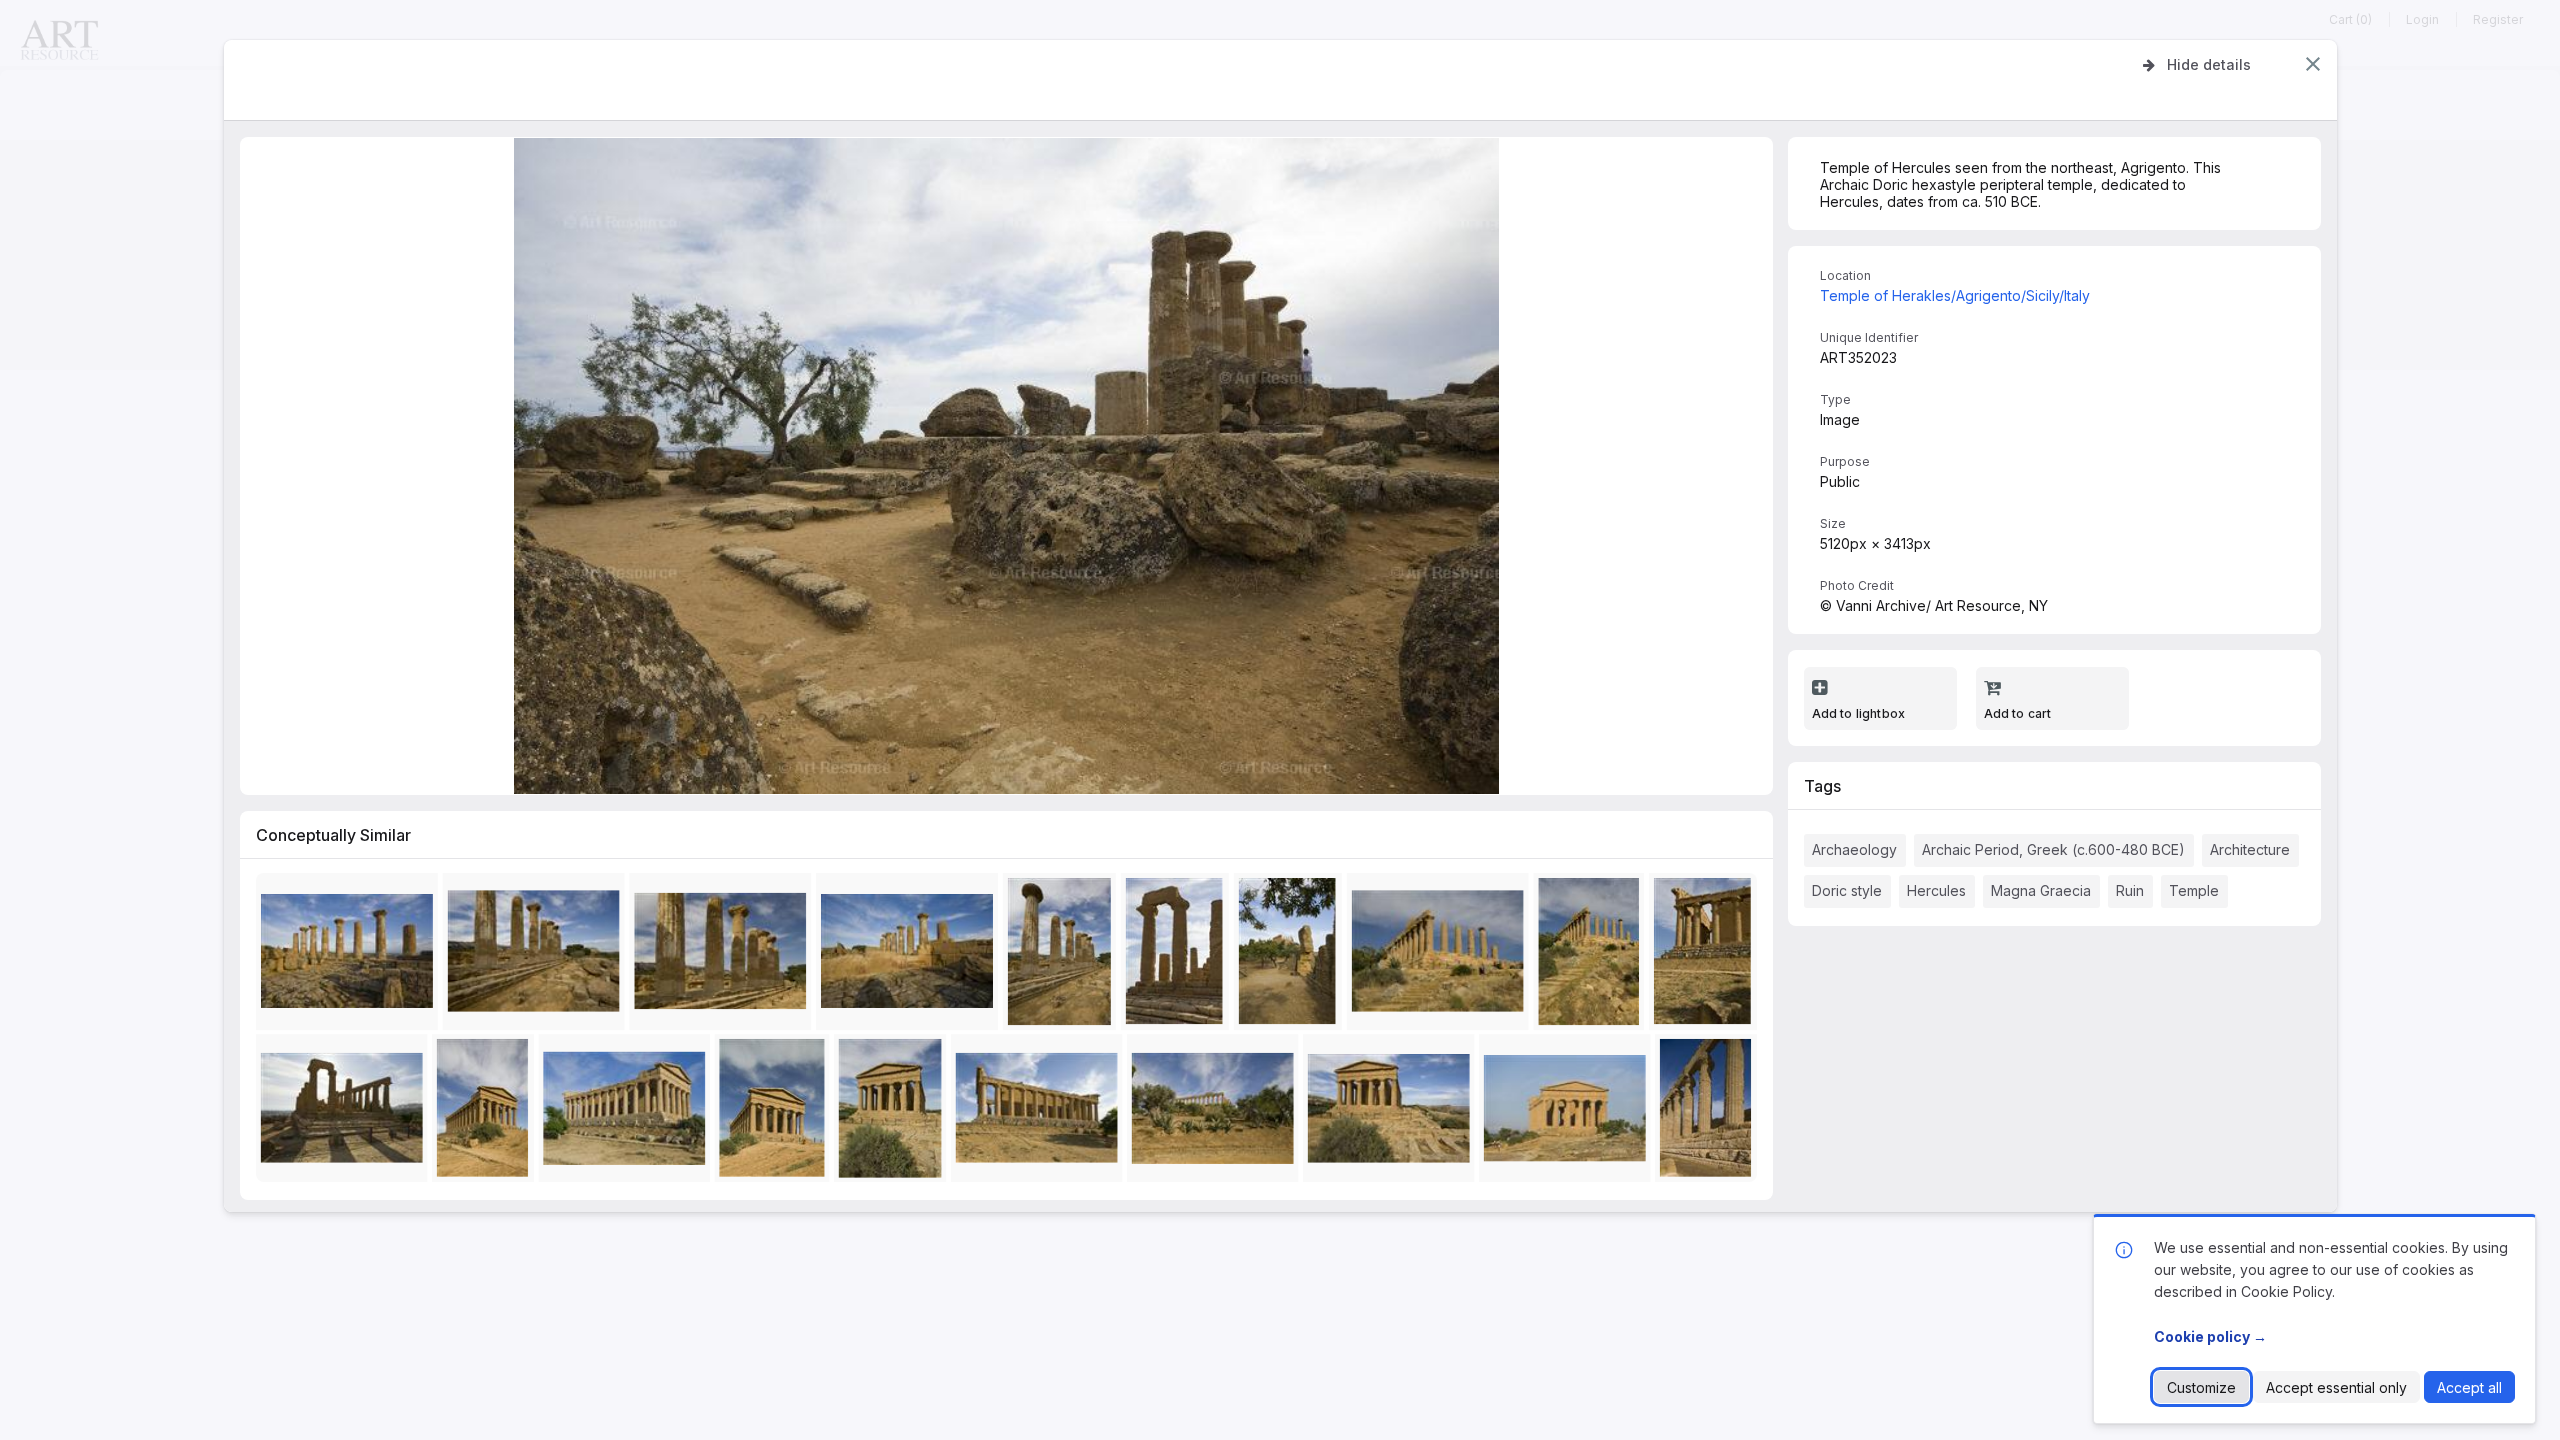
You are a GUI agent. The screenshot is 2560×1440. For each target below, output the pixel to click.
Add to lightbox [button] (1859, 713)
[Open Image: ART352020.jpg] (345, 1113)
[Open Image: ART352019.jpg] (1179, 956)
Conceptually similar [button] (333, 835)
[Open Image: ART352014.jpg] (1292, 956)
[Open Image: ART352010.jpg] (1040, 1113)
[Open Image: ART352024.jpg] (538, 956)
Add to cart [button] (2018, 713)
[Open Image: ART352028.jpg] (351, 956)
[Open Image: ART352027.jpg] (912, 956)
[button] (2313, 64)
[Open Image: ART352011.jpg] (1707, 956)
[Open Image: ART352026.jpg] (725, 956)
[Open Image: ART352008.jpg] (487, 1113)
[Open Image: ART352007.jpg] (1392, 1113)
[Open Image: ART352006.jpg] (894, 1113)
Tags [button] (1822, 786)
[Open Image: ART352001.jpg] (776, 1113)
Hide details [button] (2209, 64)
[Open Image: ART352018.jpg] (1710, 1113)
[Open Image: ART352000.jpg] (1568, 1113)
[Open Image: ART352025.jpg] (1063, 956)
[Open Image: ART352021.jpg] (1216, 1113)
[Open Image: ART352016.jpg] (1442, 956)
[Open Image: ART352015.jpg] (1593, 956)
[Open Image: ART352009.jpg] (628, 1113)
